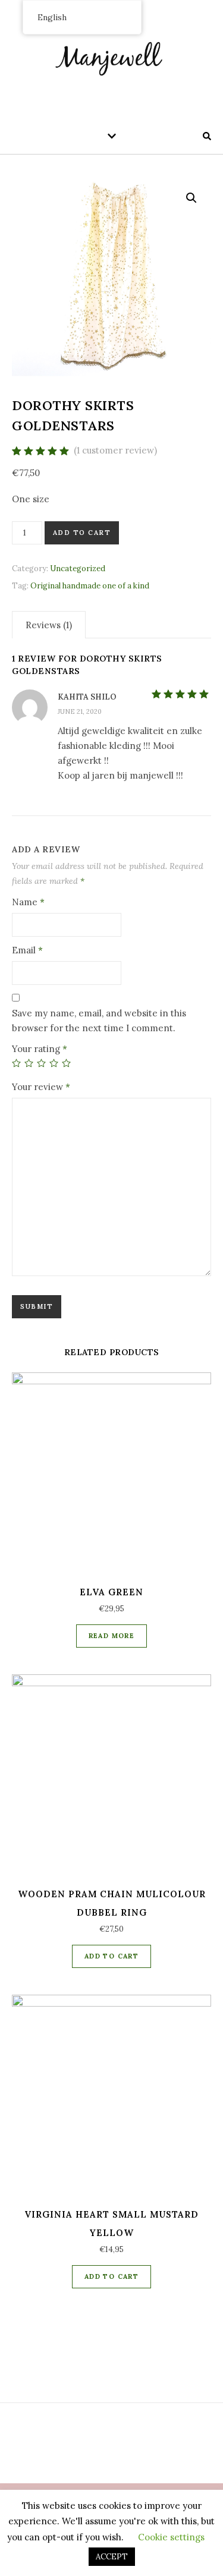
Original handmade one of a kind (90, 586)
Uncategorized (78, 569)
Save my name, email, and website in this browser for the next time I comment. (99, 1021)
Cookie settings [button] (171, 2537)
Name (28, 902)
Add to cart (82, 533)
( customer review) (115, 450)
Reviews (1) (49, 625)
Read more (112, 1636)
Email (27, 950)
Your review (41, 1087)
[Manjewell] (112, 56)
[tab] (49, 625)
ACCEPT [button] (112, 2557)
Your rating (40, 1049)
